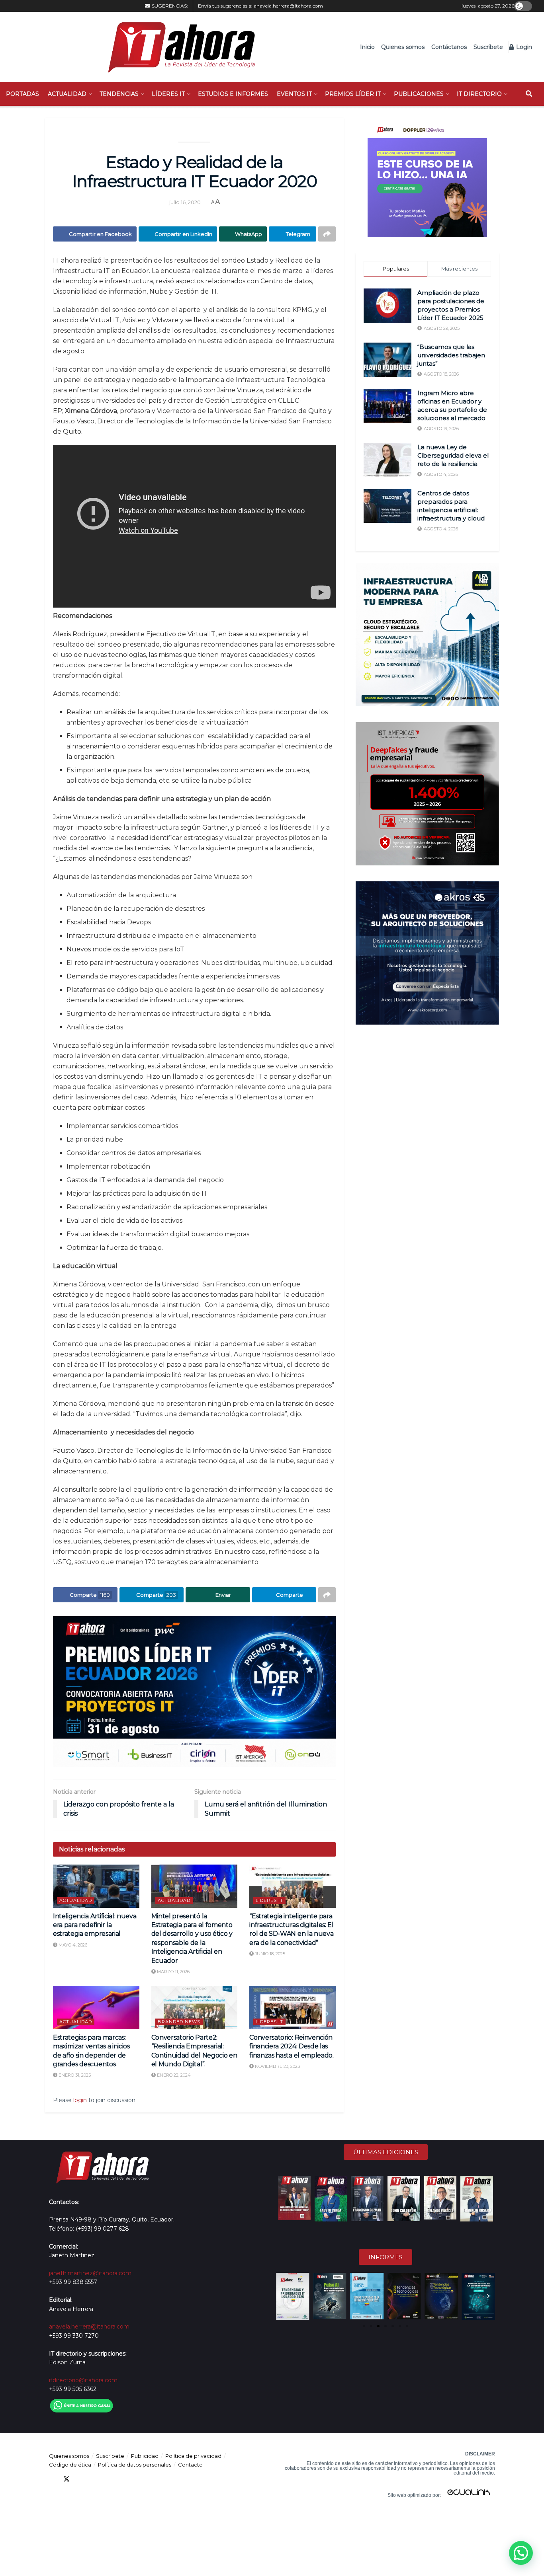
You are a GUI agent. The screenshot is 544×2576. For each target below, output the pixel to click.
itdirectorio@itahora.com (83, 2380)
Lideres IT (269, 1900)
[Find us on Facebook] (52, 2479)
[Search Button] (529, 94)
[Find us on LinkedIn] (81, 2479)
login (80, 2100)
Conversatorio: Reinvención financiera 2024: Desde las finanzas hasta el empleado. (291, 2046)
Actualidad (67, 94)
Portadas (23, 94)
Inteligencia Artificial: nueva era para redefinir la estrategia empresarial (95, 1925)
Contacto (190, 2465)
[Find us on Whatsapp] (124, 2479)
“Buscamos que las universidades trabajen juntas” (451, 355)
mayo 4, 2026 (72, 1945)
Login (523, 47)
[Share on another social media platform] (327, 234)
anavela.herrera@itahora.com (288, 6)
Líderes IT (168, 94)
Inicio (367, 47)
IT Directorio (479, 94)
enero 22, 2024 (173, 2075)
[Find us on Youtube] (95, 2479)
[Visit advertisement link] (194, 1692)
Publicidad (145, 2456)
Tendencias (119, 94)
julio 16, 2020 (185, 202)
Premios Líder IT (353, 94)
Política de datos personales (135, 2465)
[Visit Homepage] (177, 47)
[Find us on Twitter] (67, 2479)
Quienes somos (403, 47)
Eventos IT (294, 94)
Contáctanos (449, 47)
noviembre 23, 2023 (277, 2066)
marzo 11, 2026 (173, 1972)
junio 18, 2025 (269, 1954)
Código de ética (70, 2465)
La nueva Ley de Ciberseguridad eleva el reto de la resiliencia (453, 455)
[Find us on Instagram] (110, 2479)
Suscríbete (488, 47)
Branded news (179, 2022)
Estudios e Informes (233, 94)
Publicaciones (419, 94)
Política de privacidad (193, 2456)
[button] (283, 2296)
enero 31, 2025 (74, 2075)
